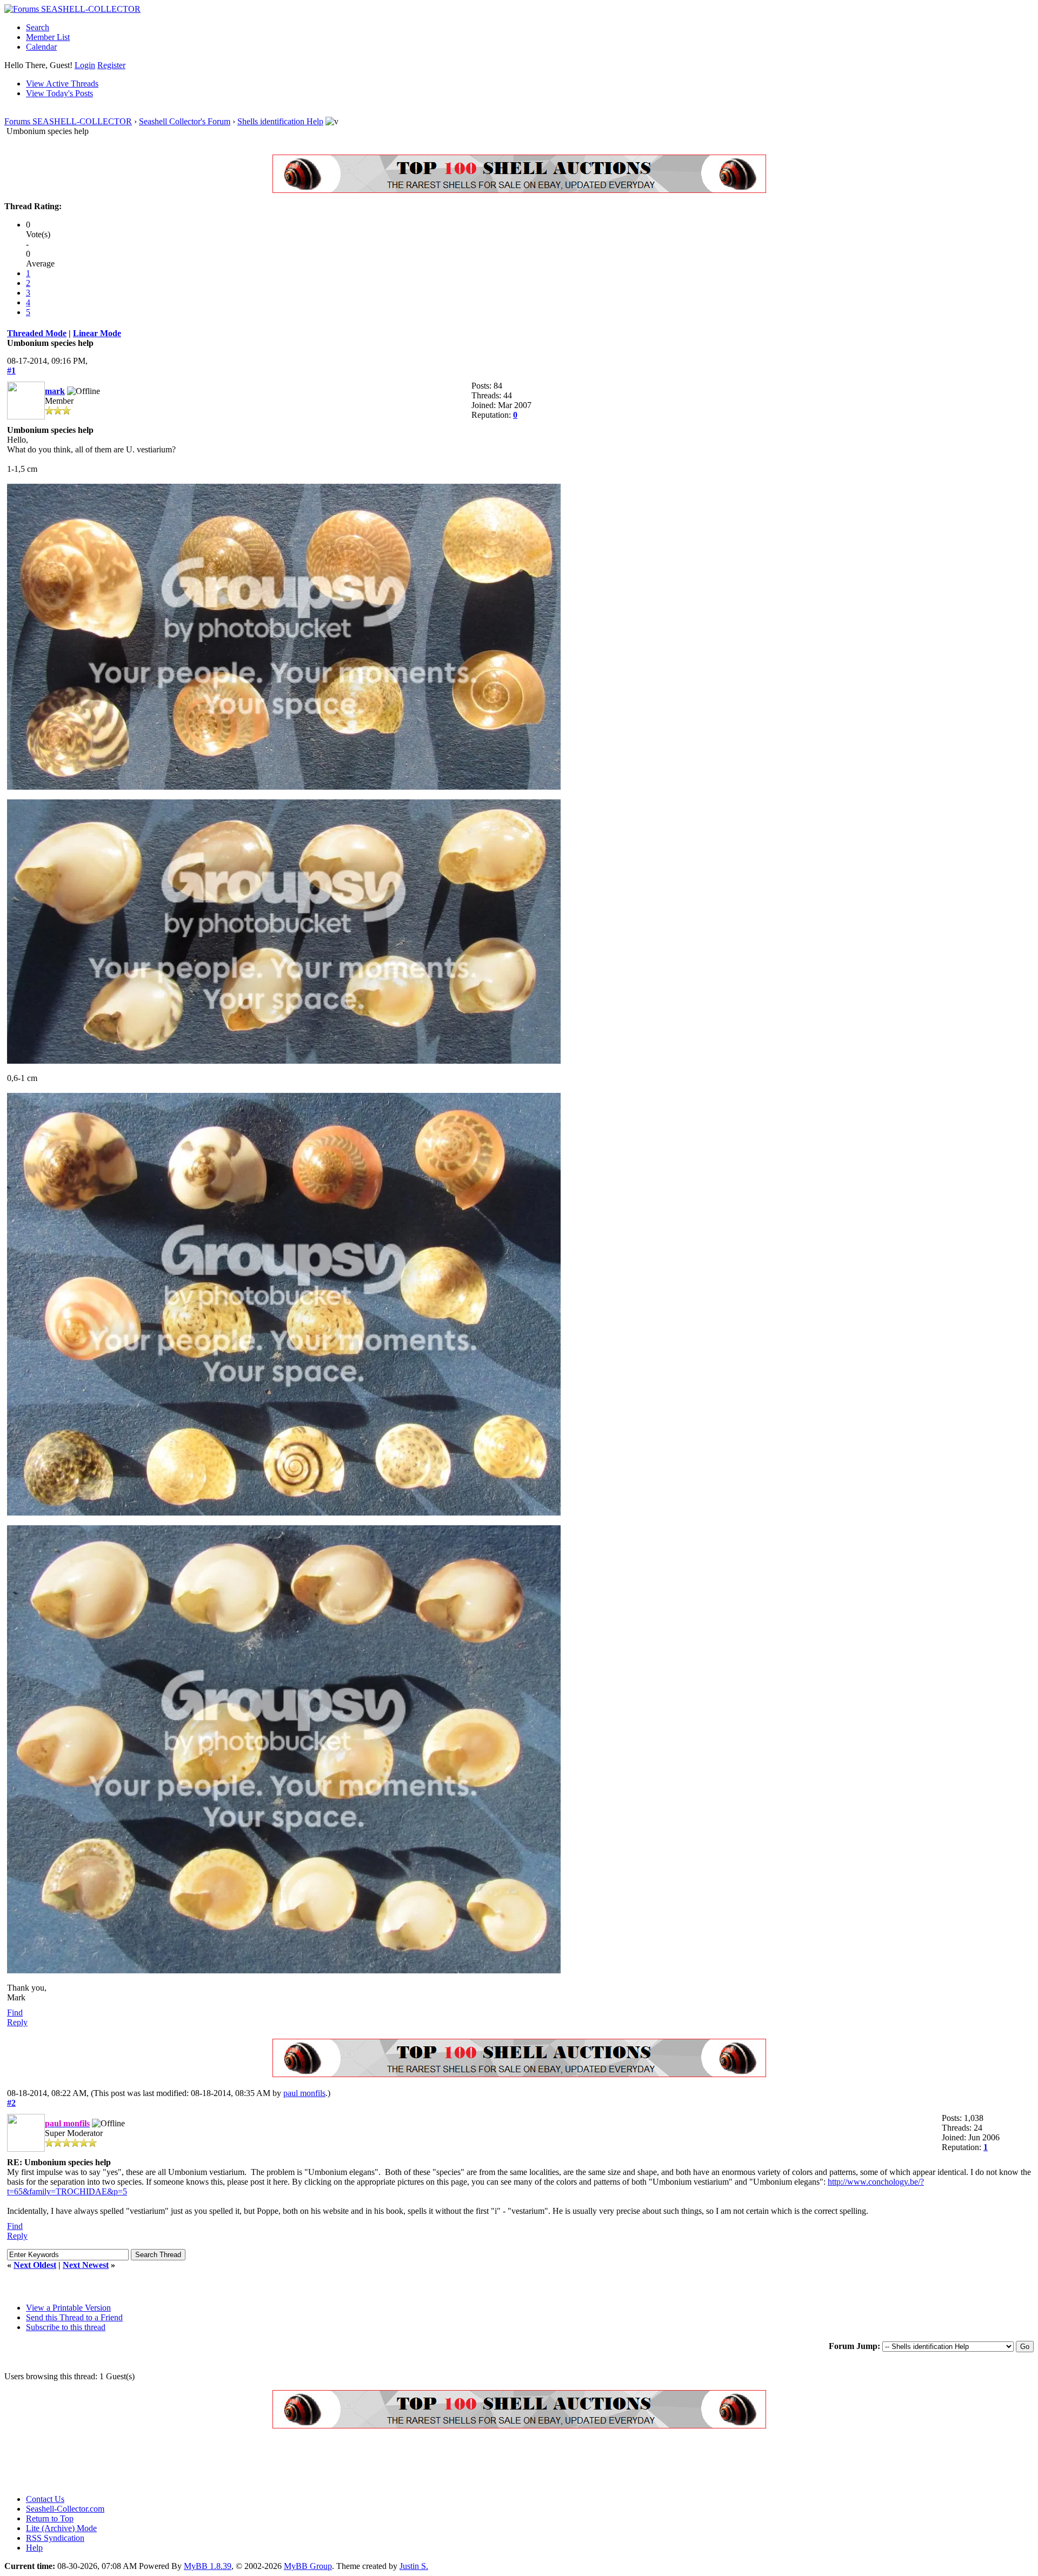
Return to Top (50, 2518)
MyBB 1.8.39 (208, 2566)
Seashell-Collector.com (65, 2509)
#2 (11, 2103)
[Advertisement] (201, 2461)
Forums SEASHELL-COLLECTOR (68, 121)
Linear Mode (97, 333)
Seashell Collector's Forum (185, 121)
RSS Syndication (55, 2538)
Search (38, 27)
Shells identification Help (280, 121)
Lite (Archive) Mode (61, 2528)
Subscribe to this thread (66, 2327)
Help (34, 2548)
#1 (11, 371)
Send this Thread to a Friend (74, 2317)
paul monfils (304, 2093)
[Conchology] (519, 190)
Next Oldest (35, 2265)
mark (55, 391)
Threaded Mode (37, 333)
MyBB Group (308, 2566)
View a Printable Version (68, 2308)
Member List (48, 37)
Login (85, 65)
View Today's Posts (59, 93)
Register (111, 65)
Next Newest (86, 2265)
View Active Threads (62, 84)
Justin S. (414, 2566)
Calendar (41, 47)
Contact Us (45, 2499)
